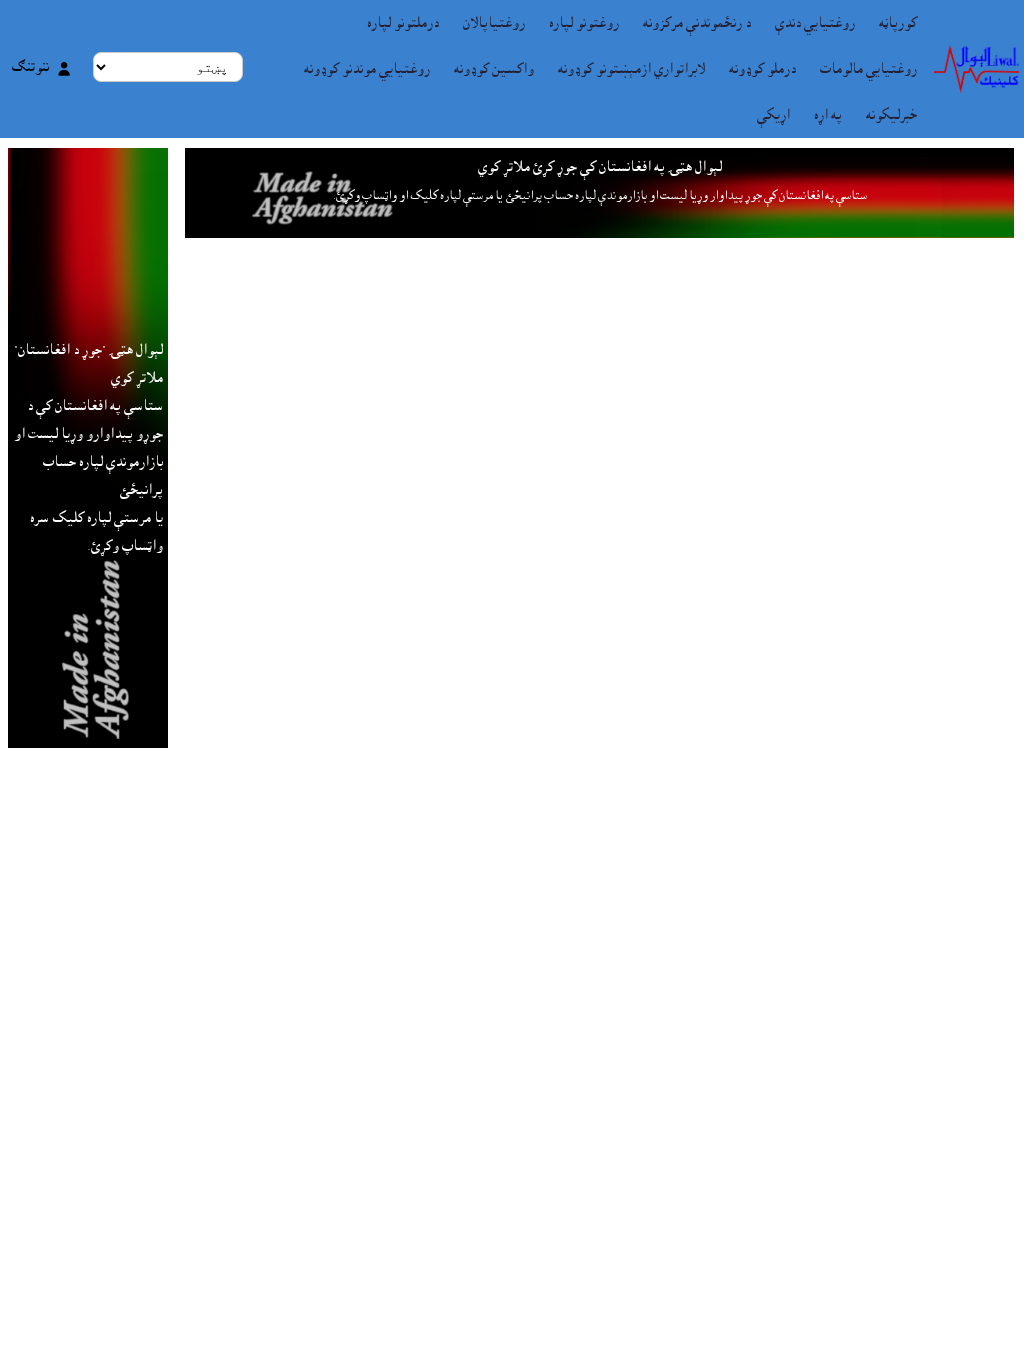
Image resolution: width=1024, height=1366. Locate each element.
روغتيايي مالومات (868, 69)
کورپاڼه (898, 23)
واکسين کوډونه (494, 69)
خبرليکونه (891, 115)
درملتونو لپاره (403, 23)
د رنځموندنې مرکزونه (697, 23)
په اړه (828, 115)
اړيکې (773, 115)
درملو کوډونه (762, 69)
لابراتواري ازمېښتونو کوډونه (631, 69)
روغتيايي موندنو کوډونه (367, 69)
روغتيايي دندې (815, 23)
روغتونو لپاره (584, 23)
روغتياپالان (494, 23)
